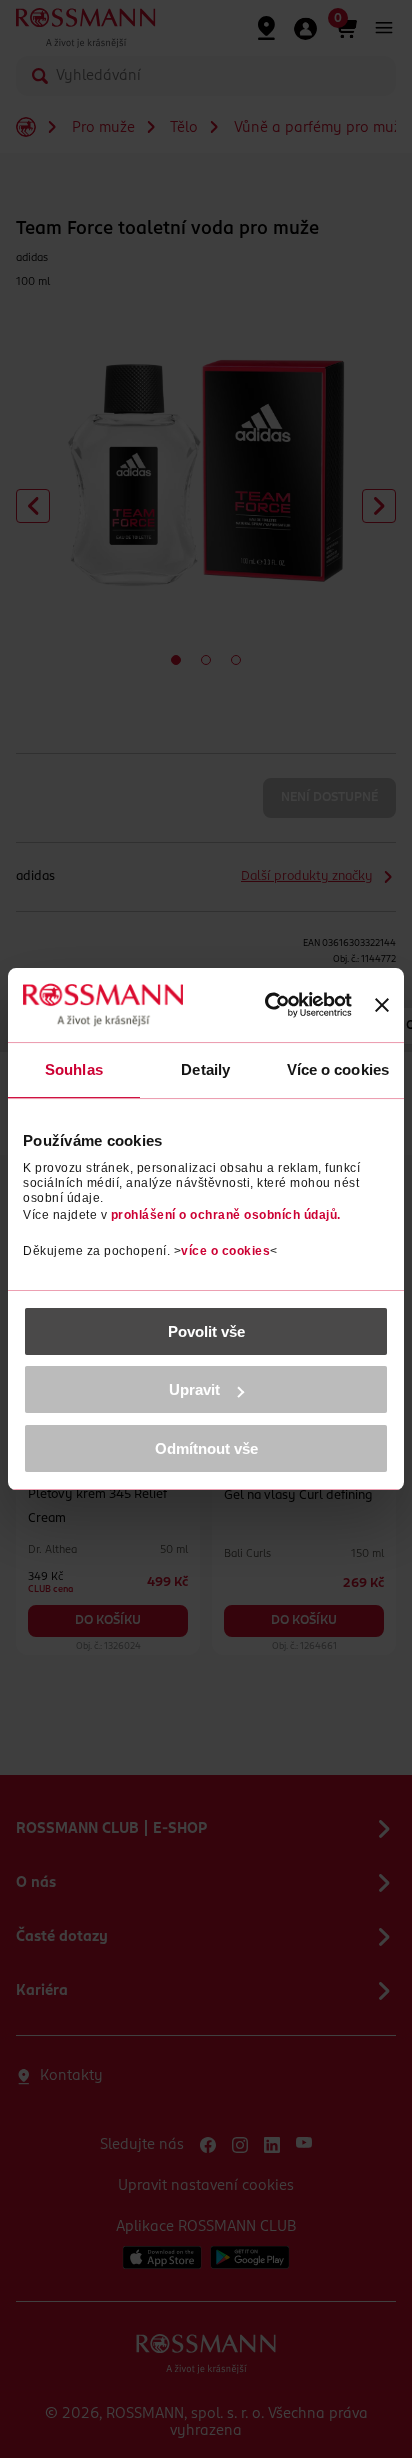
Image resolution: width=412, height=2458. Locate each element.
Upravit (194, 1389)
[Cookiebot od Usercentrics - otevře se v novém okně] (267, 1005)
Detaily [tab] (205, 1069)
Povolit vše (206, 1331)
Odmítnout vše (206, 1448)
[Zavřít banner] (382, 1005)
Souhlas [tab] (74, 1069)
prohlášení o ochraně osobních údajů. (226, 1215)
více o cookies (225, 1251)
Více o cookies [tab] (338, 1069)
